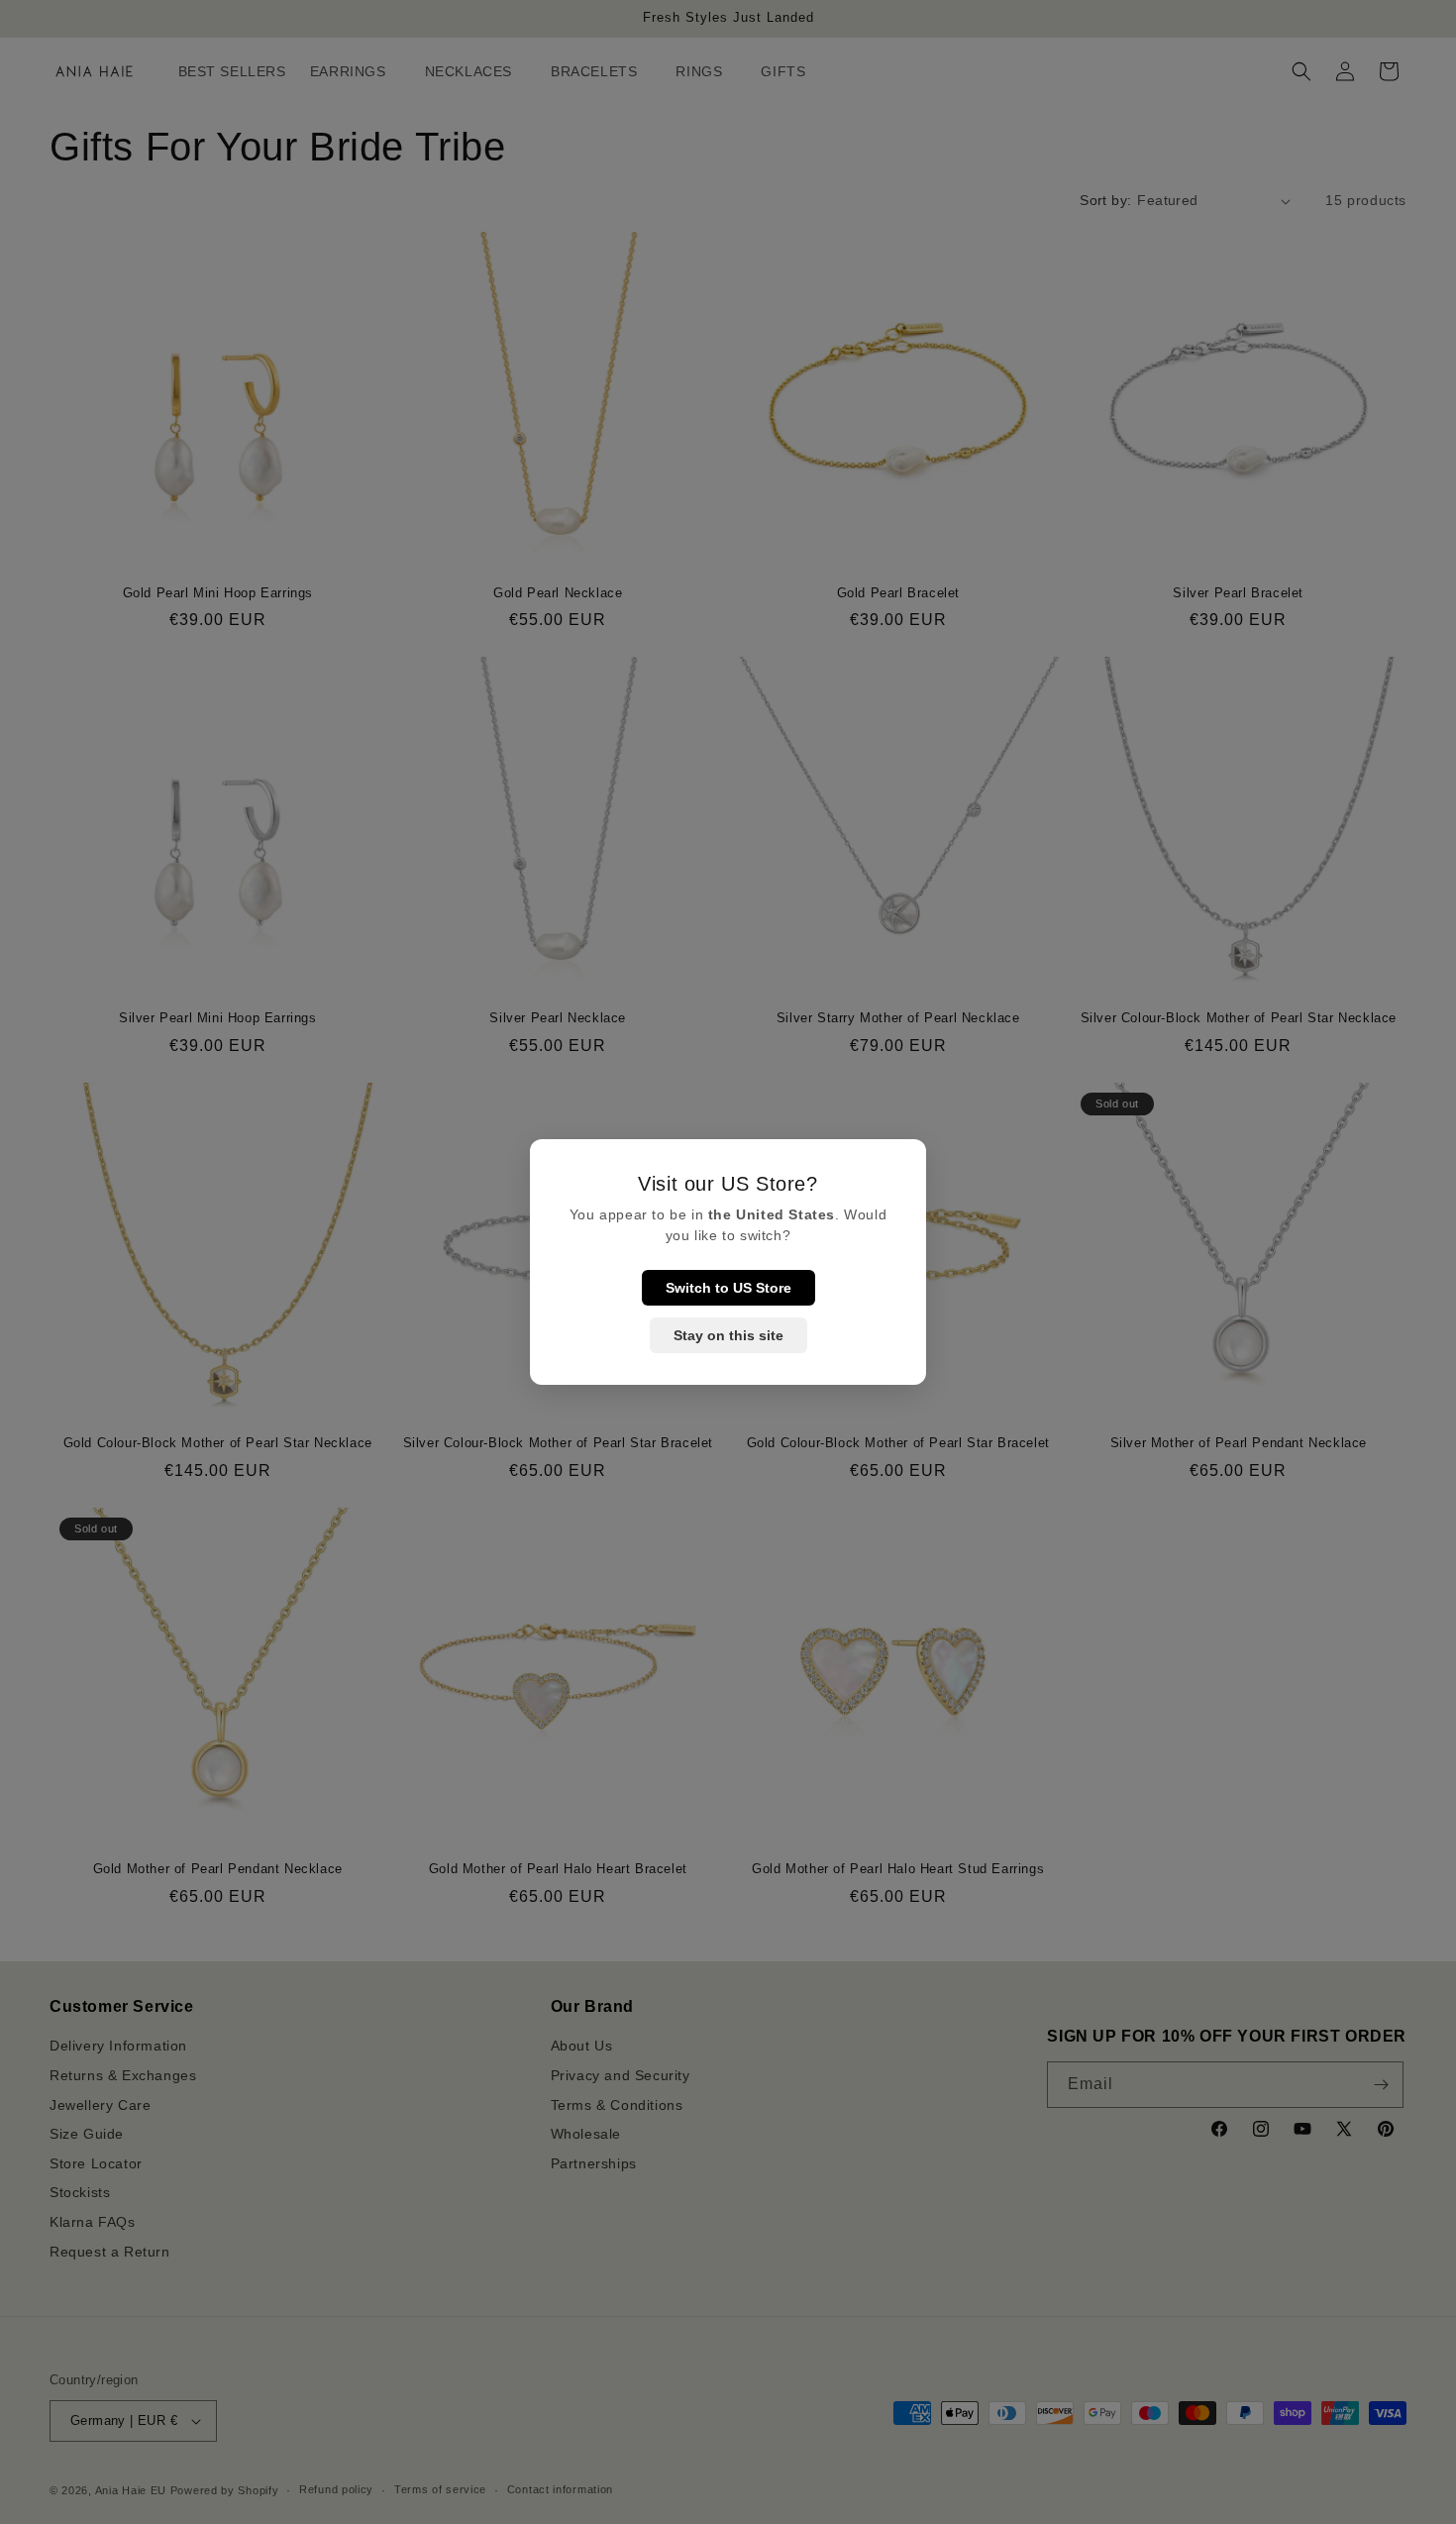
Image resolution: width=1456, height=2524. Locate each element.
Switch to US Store (728, 1288)
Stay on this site (728, 1335)
